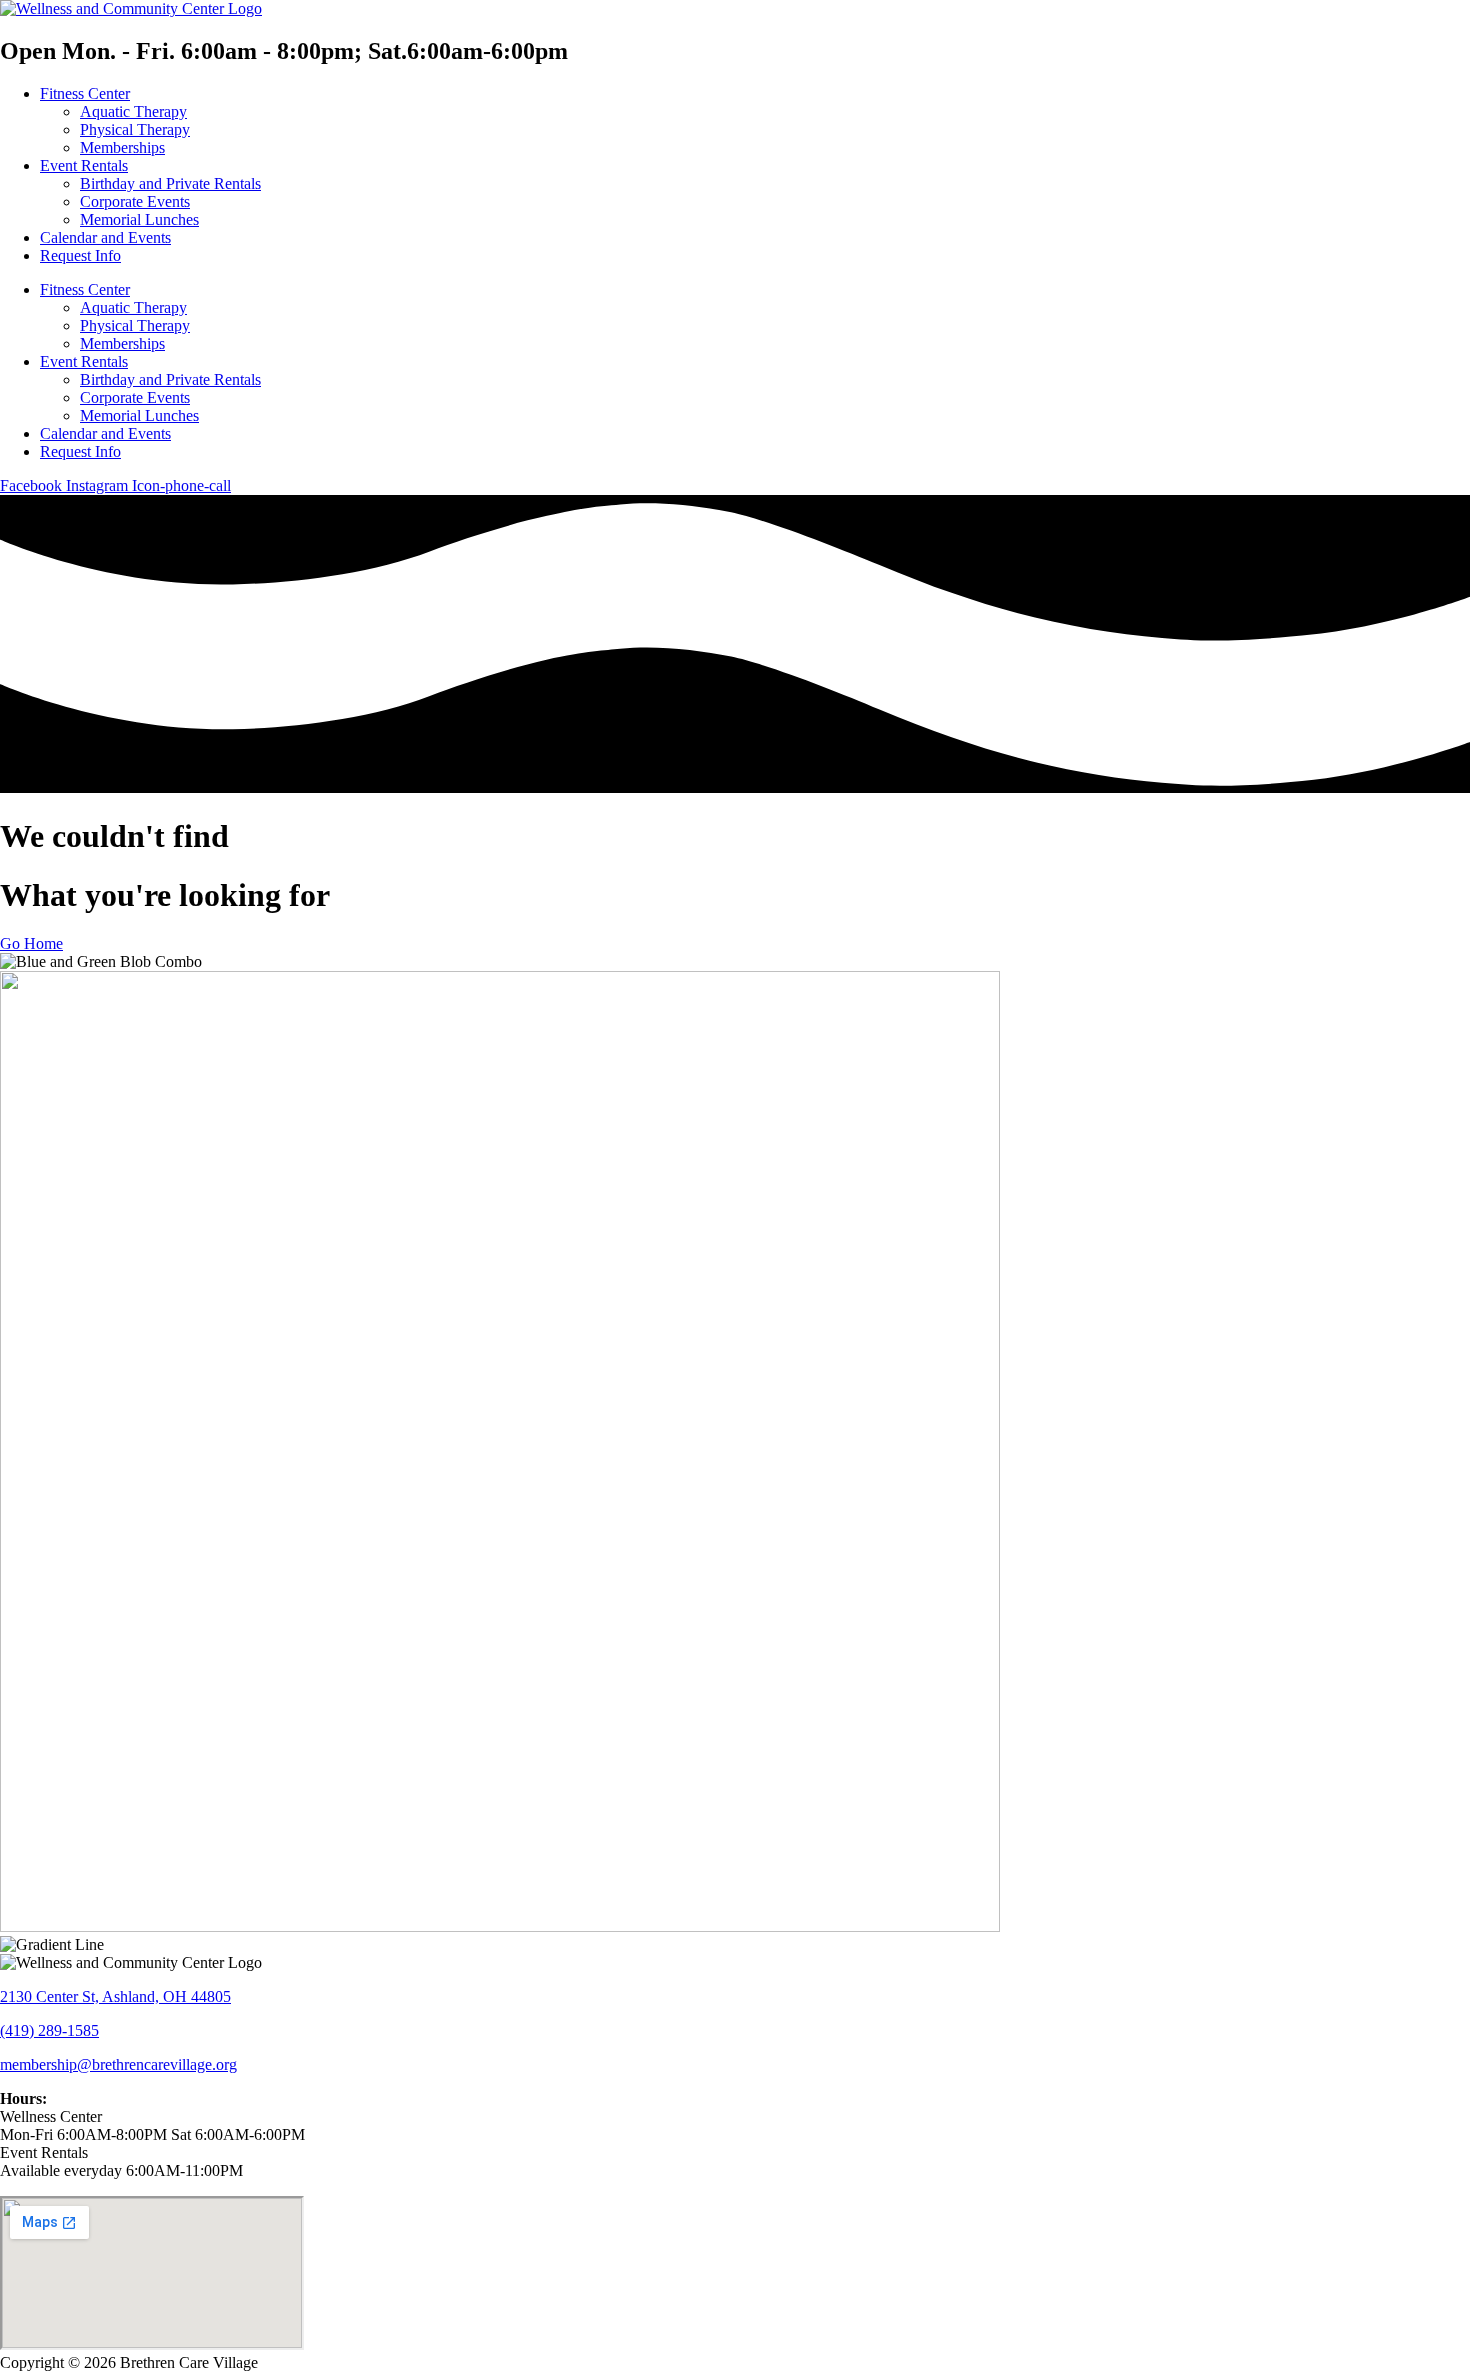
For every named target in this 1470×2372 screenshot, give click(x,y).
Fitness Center (85, 93)
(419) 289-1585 (49, 2030)
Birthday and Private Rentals (170, 183)
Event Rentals (84, 165)
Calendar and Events (105, 237)
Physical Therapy (135, 129)
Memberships (122, 147)
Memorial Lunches (139, 219)
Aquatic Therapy (133, 111)
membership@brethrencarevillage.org (118, 2064)
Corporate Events (135, 201)
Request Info (80, 255)
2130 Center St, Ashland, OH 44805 (115, 1996)
